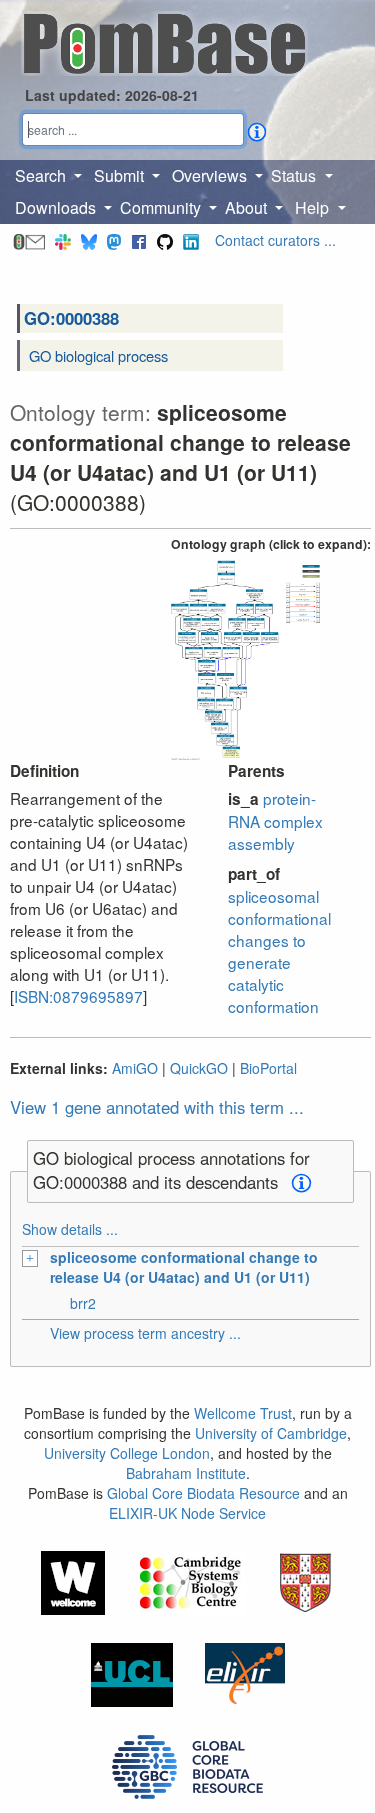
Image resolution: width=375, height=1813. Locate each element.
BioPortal (268, 1068)
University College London (127, 1453)
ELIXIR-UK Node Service (187, 1513)
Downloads (57, 207)
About (248, 207)
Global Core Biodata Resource (203, 1493)
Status (295, 175)
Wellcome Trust (243, 1413)
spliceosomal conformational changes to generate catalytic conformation (279, 951)
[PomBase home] (164, 41)
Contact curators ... (275, 240)
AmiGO (135, 1068)
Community (162, 207)
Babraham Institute (186, 1473)
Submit (121, 175)
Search (42, 175)
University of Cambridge (271, 1433)
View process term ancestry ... (145, 1333)
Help (314, 207)
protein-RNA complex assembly (275, 820)
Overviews (211, 175)
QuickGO (199, 1068)
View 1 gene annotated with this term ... (157, 1107)
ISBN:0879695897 (78, 996)
